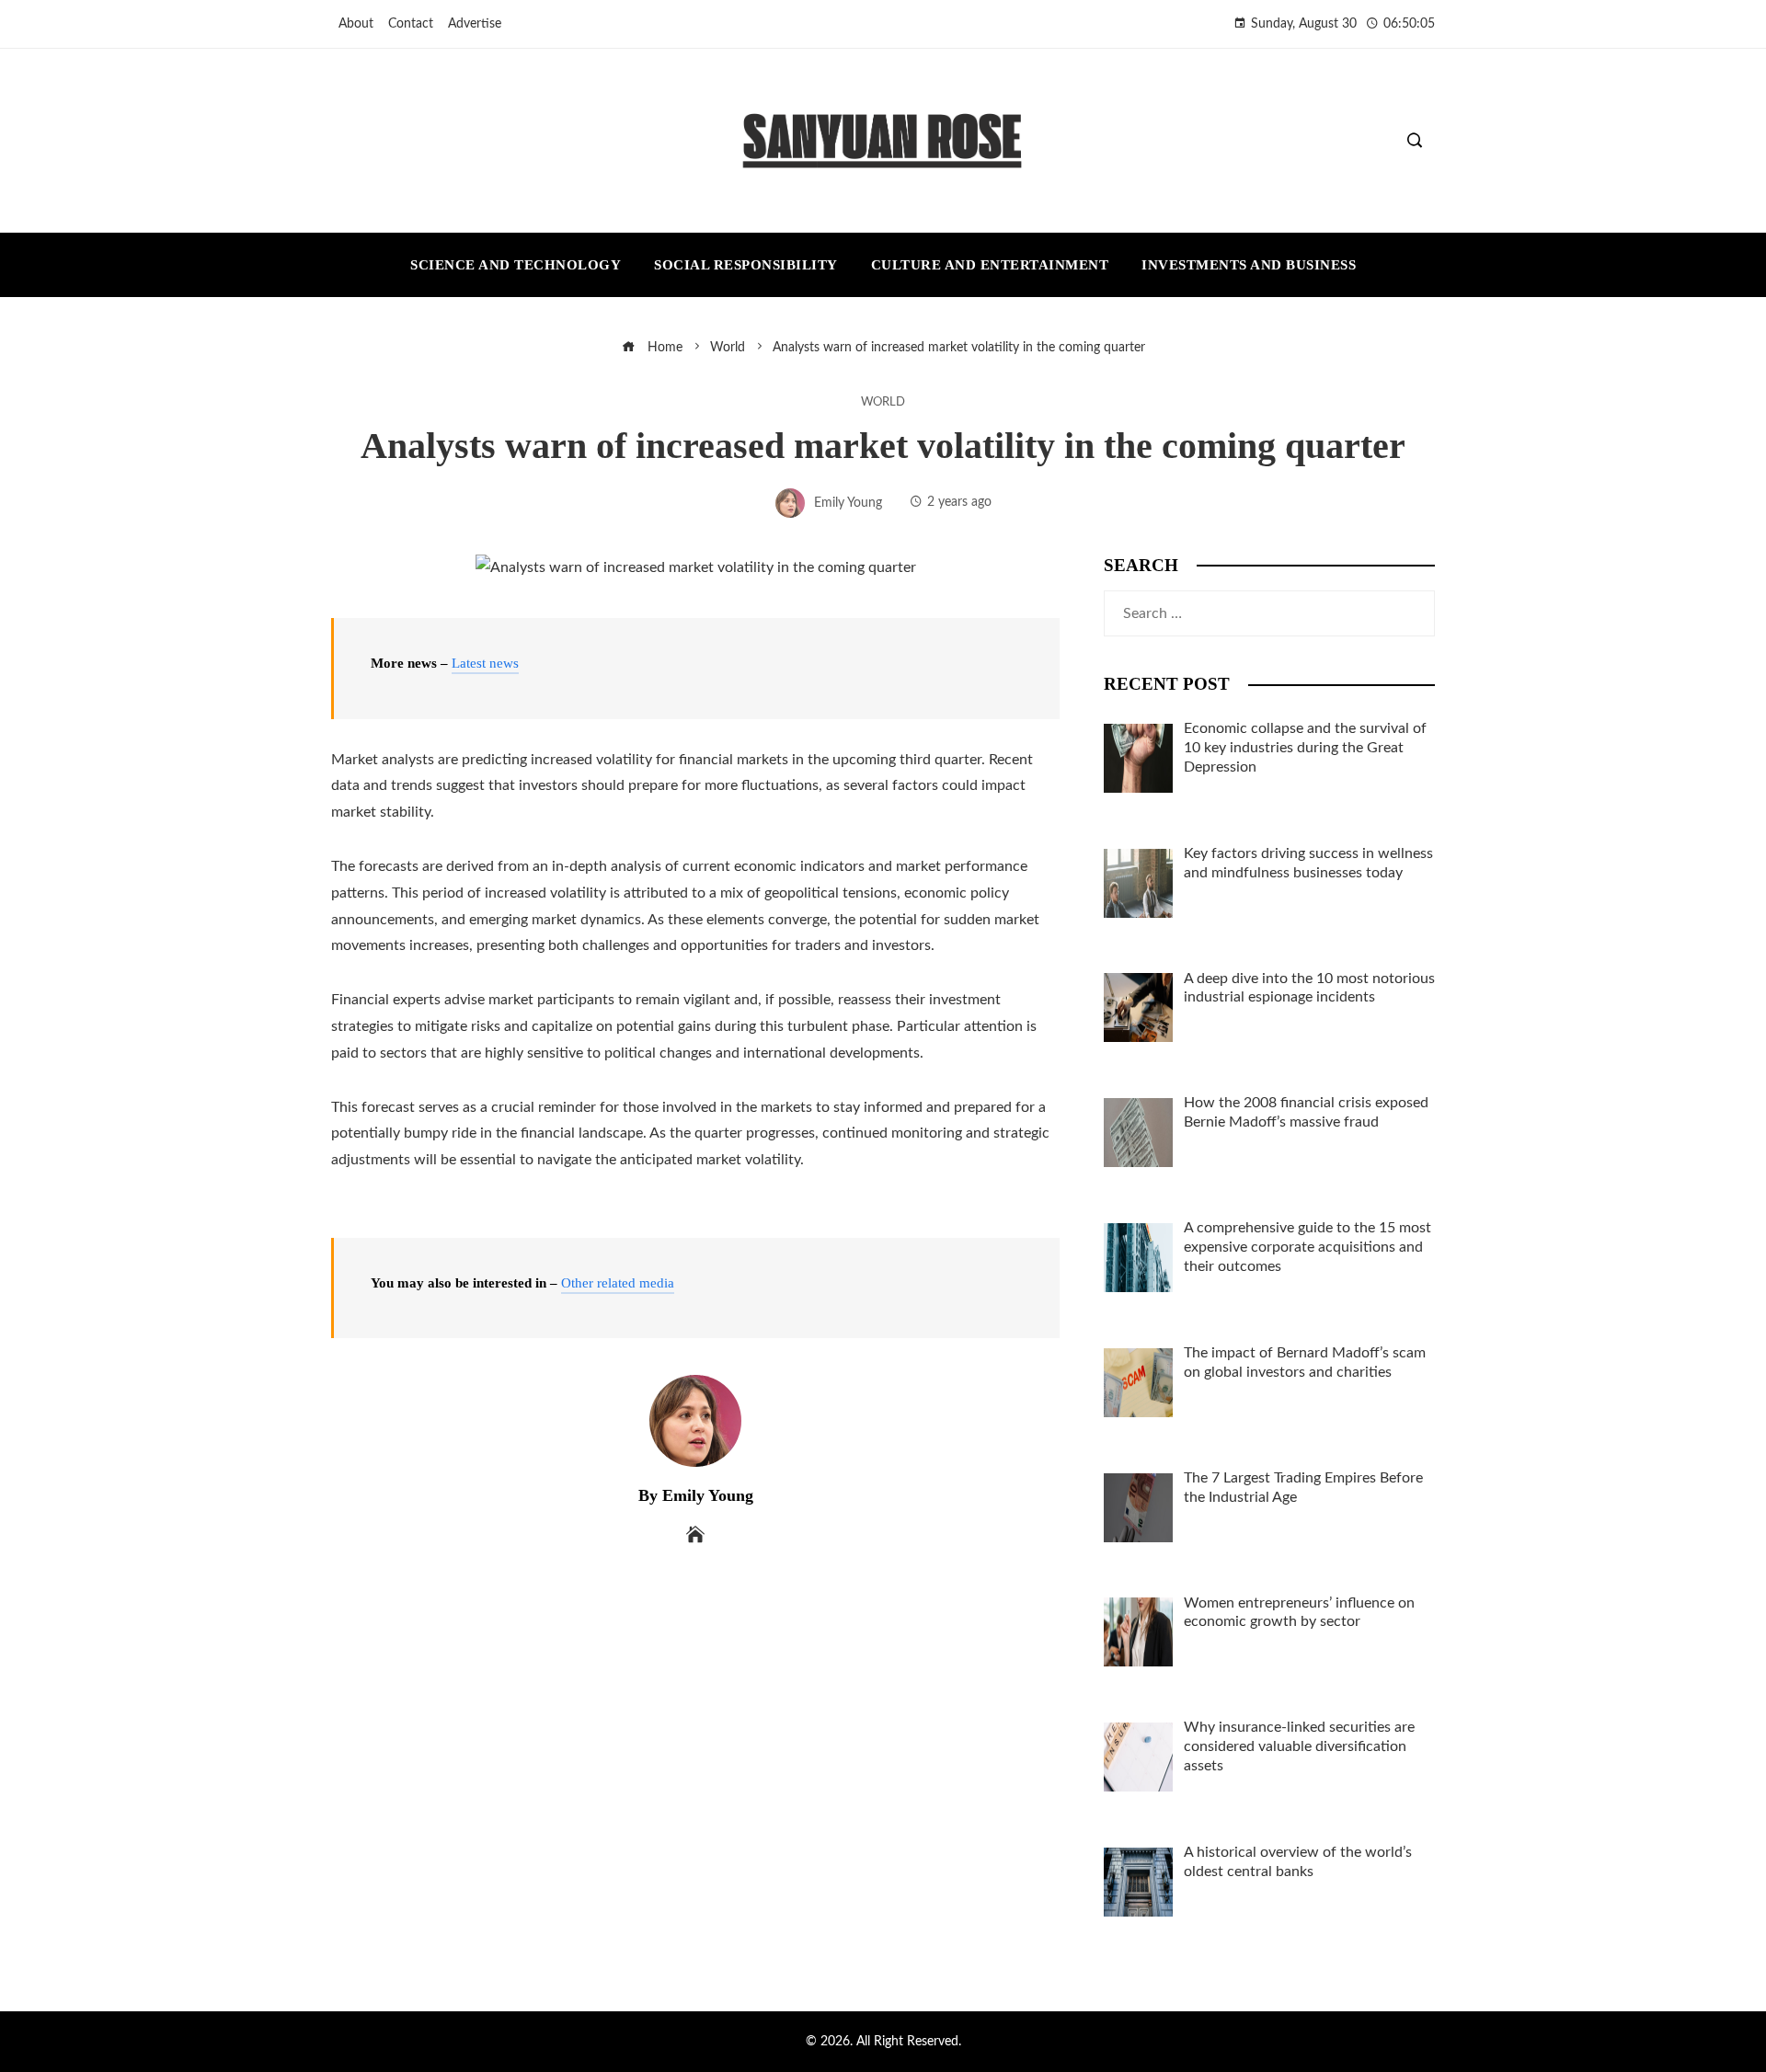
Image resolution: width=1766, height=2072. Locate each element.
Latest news (485, 663)
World (883, 402)
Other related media (618, 1283)
